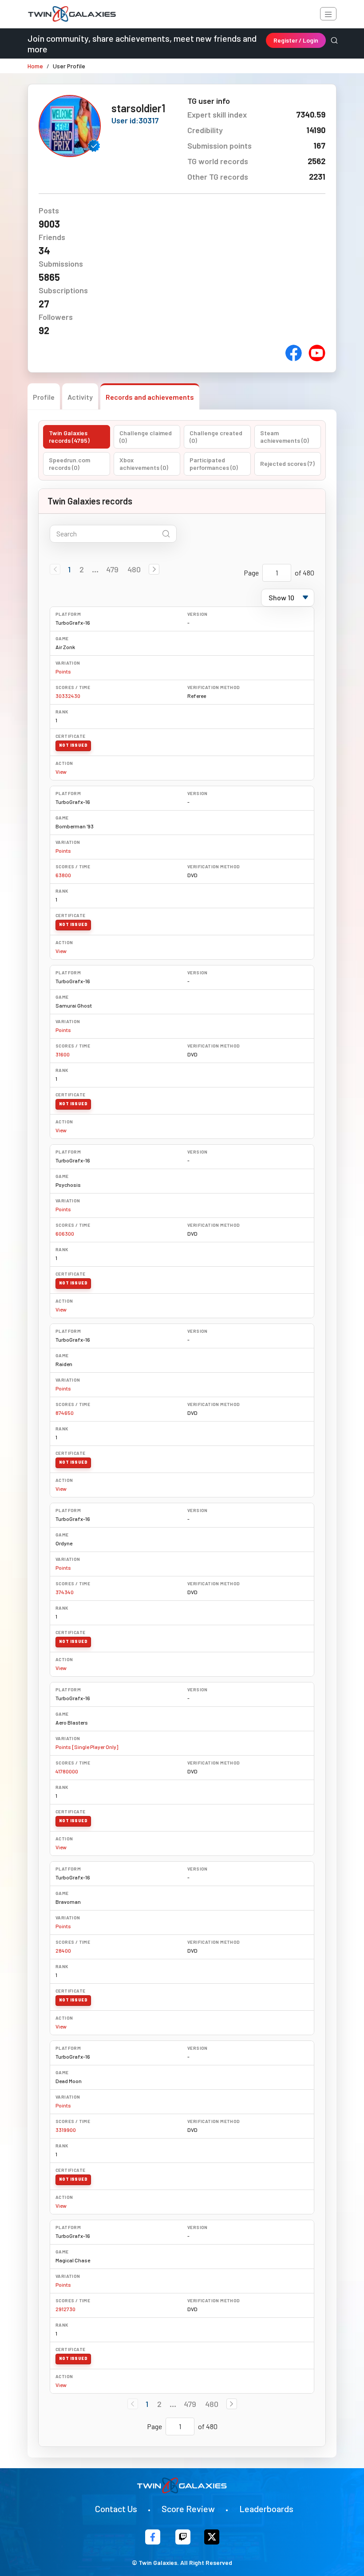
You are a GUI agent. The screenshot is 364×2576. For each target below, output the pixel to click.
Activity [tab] (80, 397)
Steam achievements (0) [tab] (285, 437)
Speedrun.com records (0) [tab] (69, 464)
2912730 (65, 2309)
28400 (63, 1950)
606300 (65, 1233)
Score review (188, 2509)
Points (63, 671)
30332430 (68, 696)
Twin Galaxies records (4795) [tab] (69, 437)
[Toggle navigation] (328, 14)
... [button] (95, 569)
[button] (154, 569)
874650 (65, 1413)
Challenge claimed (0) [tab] (146, 437)
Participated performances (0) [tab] (214, 464)
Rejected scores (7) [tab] (287, 463)
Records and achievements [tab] (150, 397)
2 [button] (82, 569)
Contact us (116, 2509)
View (61, 772)
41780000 (67, 1771)
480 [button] (134, 569)
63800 (63, 875)
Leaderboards (266, 2509)
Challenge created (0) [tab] (216, 437)
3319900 (66, 2130)
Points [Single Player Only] (87, 1747)
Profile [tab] (44, 397)
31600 (63, 1054)
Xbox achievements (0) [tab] (144, 464)
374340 (65, 1592)
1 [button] (69, 569)
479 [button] (112, 569)
